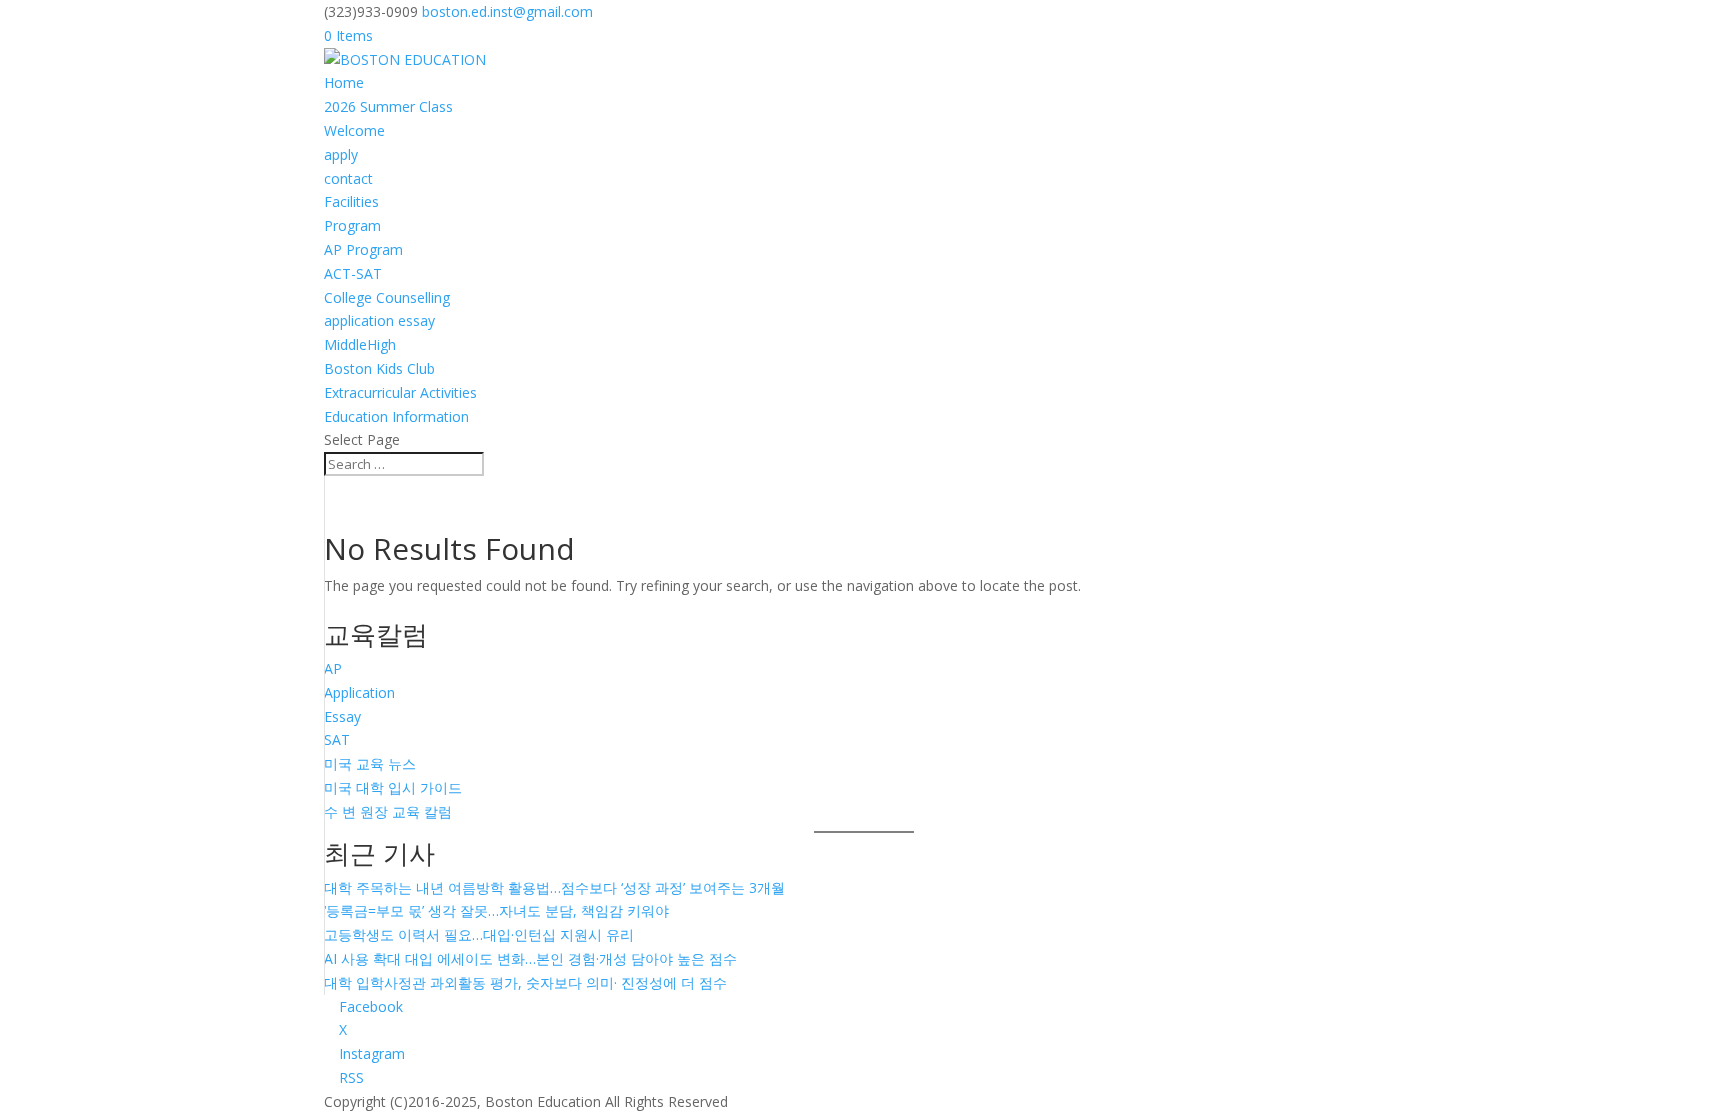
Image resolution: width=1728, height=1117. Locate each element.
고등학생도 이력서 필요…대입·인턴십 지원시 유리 (479, 934)
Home (344, 82)
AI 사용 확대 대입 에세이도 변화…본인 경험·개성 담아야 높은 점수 (530, 958)
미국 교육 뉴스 (370, 763)
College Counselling (387, 297)
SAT (337, 739)
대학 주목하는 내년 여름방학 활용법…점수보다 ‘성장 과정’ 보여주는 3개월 (554, 887)
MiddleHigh (360, 344)
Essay (342, 716)
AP (333, 668)
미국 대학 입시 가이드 (393, 787)
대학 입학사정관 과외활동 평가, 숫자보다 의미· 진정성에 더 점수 (525, 982)
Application (359, 692)
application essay (379, 320)
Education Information (396, 416)
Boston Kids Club (379, 368)
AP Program (363, 249)
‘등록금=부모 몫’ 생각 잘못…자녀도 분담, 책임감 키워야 (496, 910)
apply (341, 154)
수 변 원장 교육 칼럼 (388, 811)
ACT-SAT (353, 273)
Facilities (351, 201)
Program (352, 225)
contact (348, 178)
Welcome (354, 130)
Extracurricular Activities (400, 392)
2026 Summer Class (388, 106)
